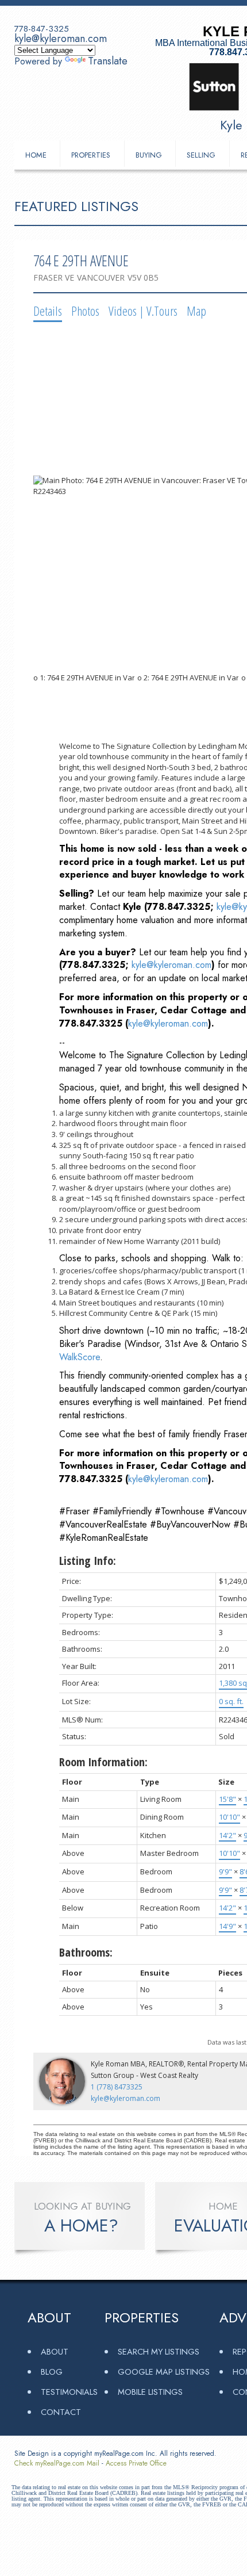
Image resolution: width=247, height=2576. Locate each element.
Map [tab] (196, 311)
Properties (91, 155)
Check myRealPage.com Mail (57, 2463)
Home (36, 155)
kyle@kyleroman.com (61, 39)
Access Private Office (136, 2463)
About (55, 2351)
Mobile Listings (150, 2392)
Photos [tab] (85, 311)
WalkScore (80, 1357)
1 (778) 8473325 (117, 2087)
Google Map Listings (164, 2372)
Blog (52, 2372)
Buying (149, 155)
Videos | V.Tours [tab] (143, 311)
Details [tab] (48, 311)
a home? (81, 2226)
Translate (108, 61)
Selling (201, 155)
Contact (61, 2412)
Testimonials (69, 2392)
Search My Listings (159, 2351)
